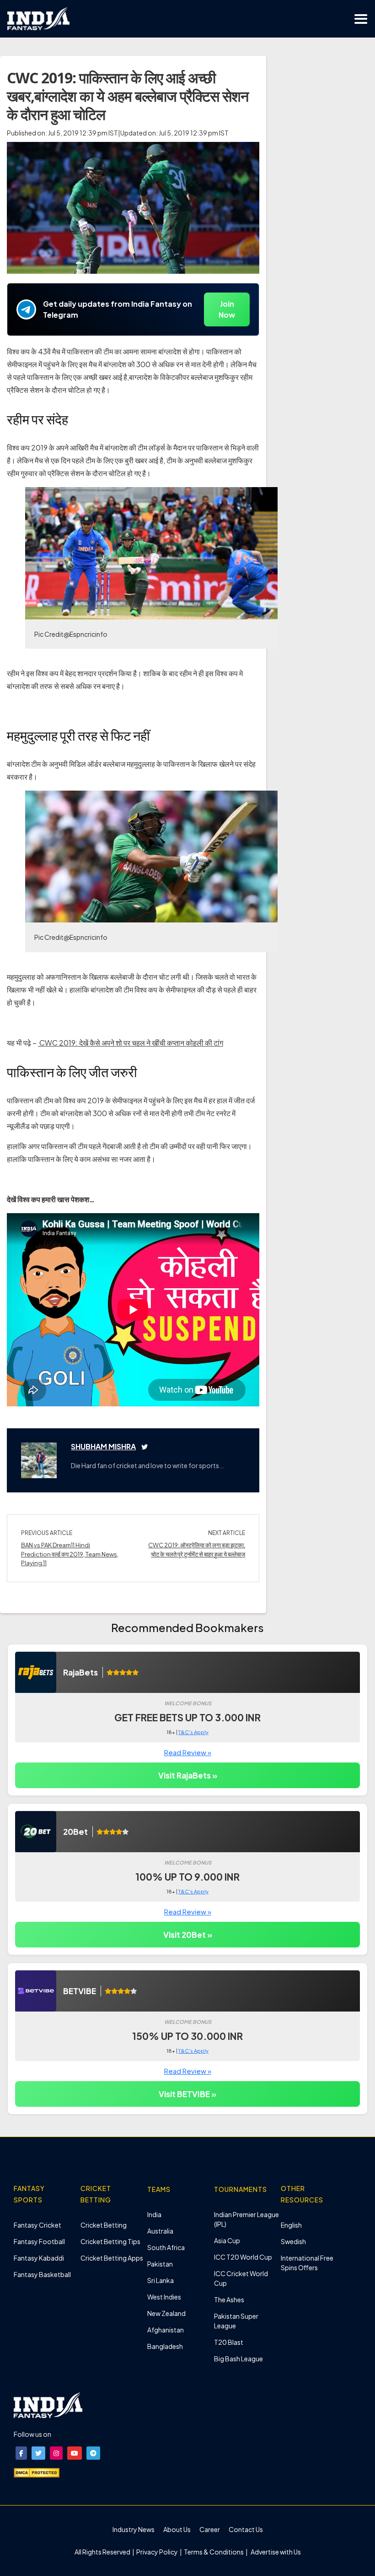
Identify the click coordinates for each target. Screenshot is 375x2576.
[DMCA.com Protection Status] (37, 2472)
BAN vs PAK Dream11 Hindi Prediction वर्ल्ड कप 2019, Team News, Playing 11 (70, 1554)
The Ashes (229, 2299)
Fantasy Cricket (37, 2225)
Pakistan (160, 2264)
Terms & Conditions (214, 2552)
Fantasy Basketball (42, 2274)
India (154, 2214)
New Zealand (166, 2313)
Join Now (227, 309)
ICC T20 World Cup (243, 2257)
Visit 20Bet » (188, 1935)
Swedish (293, 2241)
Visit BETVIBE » (187, 2094)
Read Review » (188, 1752)
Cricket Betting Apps (112, 2258)
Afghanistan (166, 2330)
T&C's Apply (193, 1732)
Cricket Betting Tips (110, 2241)
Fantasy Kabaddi (39, 2258)
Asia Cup (227, 2240)
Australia (160, 2231)
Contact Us (246, 2529)
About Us (177, 2529)
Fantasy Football (39, 2241)
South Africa (166, 2247)
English (291, 2225)
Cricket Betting (104, 2225)
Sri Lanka (161, 2280)
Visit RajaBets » (188, 1775)
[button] (21, 2453)
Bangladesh (165, 2346)
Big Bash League (238, 2359)
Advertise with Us (275, 2552)
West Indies (164, 2297)
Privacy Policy (158, 2552)
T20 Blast (229, 2342)
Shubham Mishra (103, 1446)
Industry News (134, 2529)
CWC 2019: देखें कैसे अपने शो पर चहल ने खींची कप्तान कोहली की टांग (131, 1043)
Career (210, 2529)
